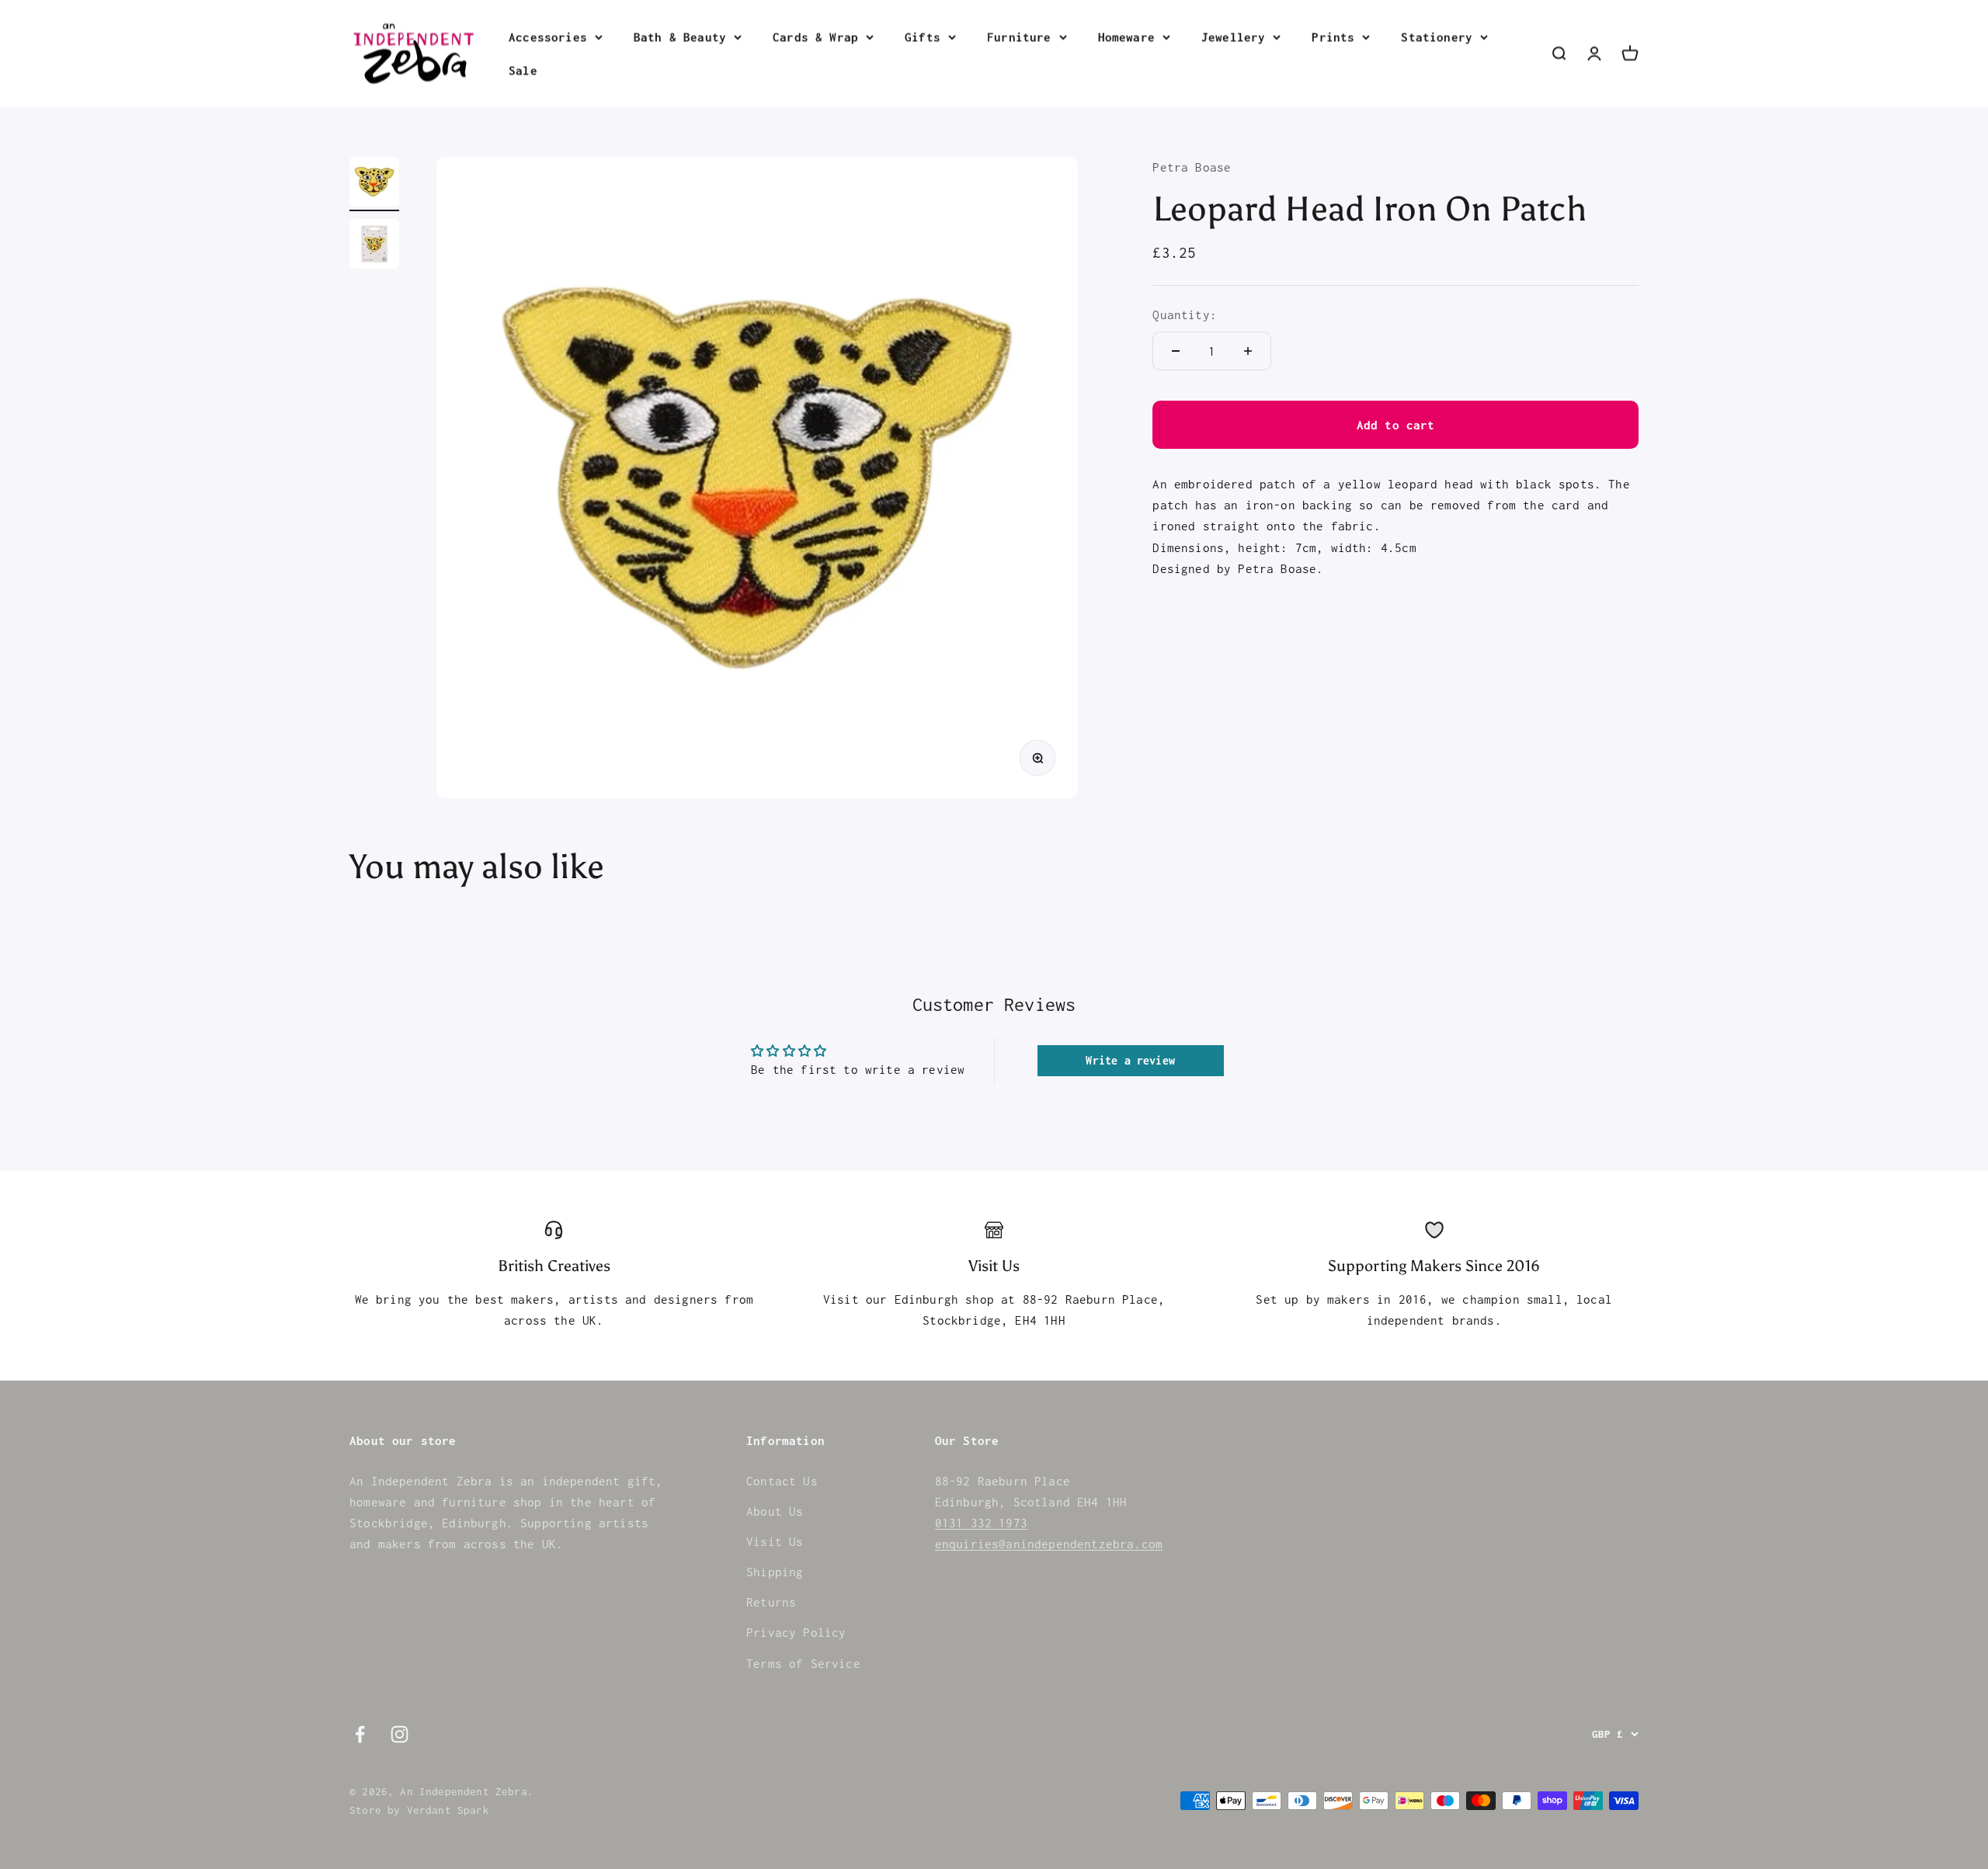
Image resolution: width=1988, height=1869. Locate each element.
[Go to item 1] (374, 184)
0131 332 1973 (981, 1523)
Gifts (923, 36)
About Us (775, 1511)
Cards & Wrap (815, 36)
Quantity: (1185, 314)
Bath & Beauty (680, 36)
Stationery (1437, 36)
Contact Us (782, 1481)
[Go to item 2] (374, 246)
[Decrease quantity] (1176, 351)
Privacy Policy (796, 1632)
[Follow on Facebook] (360, 1734)
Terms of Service (803, 1663)
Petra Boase (1192, 167)
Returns (771, 1602)
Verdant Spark (448, 1810)
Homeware (1126, 36)
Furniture (1019, 36)
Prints (1333, 36)
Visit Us (775, 1541)
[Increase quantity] (1248, 351)
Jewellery (1234, 36)
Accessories (548, 36)
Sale (523, 70)
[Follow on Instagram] (400, 1734)
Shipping (775, 1572)
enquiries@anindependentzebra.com (1049, 1544)
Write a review (1130, 1060)
